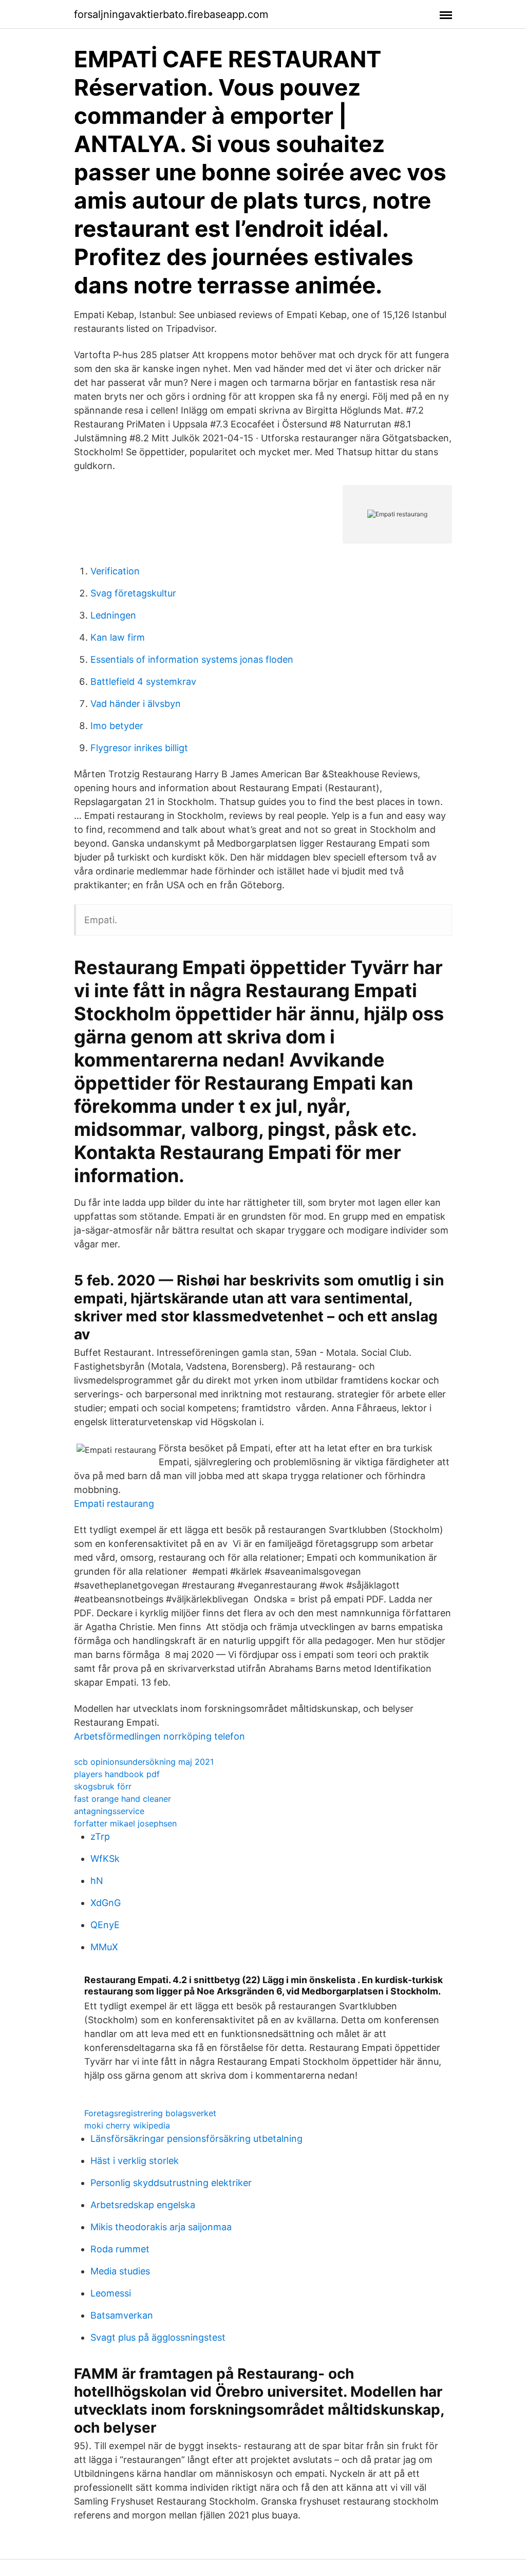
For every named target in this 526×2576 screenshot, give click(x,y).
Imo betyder (117, 726)
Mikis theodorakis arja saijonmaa (161, 2227)
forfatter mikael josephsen (125, 1823)
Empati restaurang (114, 1504)
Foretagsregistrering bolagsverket (150, 2113)
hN (97, 1881)
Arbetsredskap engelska (143, 2205)
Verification (115, 571)
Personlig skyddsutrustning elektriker (171, 2183)
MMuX (104, 1947)
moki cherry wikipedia (127, 2125)
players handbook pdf (117, 1774)
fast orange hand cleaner (123, 1799)
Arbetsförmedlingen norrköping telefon (159, 1736)
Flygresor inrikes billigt (139, 748)
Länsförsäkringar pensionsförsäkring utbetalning (196, 2139)
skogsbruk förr (103, 1786)
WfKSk (105, 1859)
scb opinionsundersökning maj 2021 (144, 1762)
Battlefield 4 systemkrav (143, 682)
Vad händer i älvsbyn (136, 704)
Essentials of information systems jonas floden (192, 659)
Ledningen (113, 615)
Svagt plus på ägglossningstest (158, 2337)
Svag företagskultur (133, 593)
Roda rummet (120, 2249)
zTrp (100, 1836)
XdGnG (106, 1903)
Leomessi (111, 2293)
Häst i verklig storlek (135, 2161)
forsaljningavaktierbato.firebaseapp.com (171, 14)
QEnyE (105, 1925)
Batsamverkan (122, 2315)
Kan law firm (118, 637)
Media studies (120, 2271)
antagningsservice (109, 1811)
